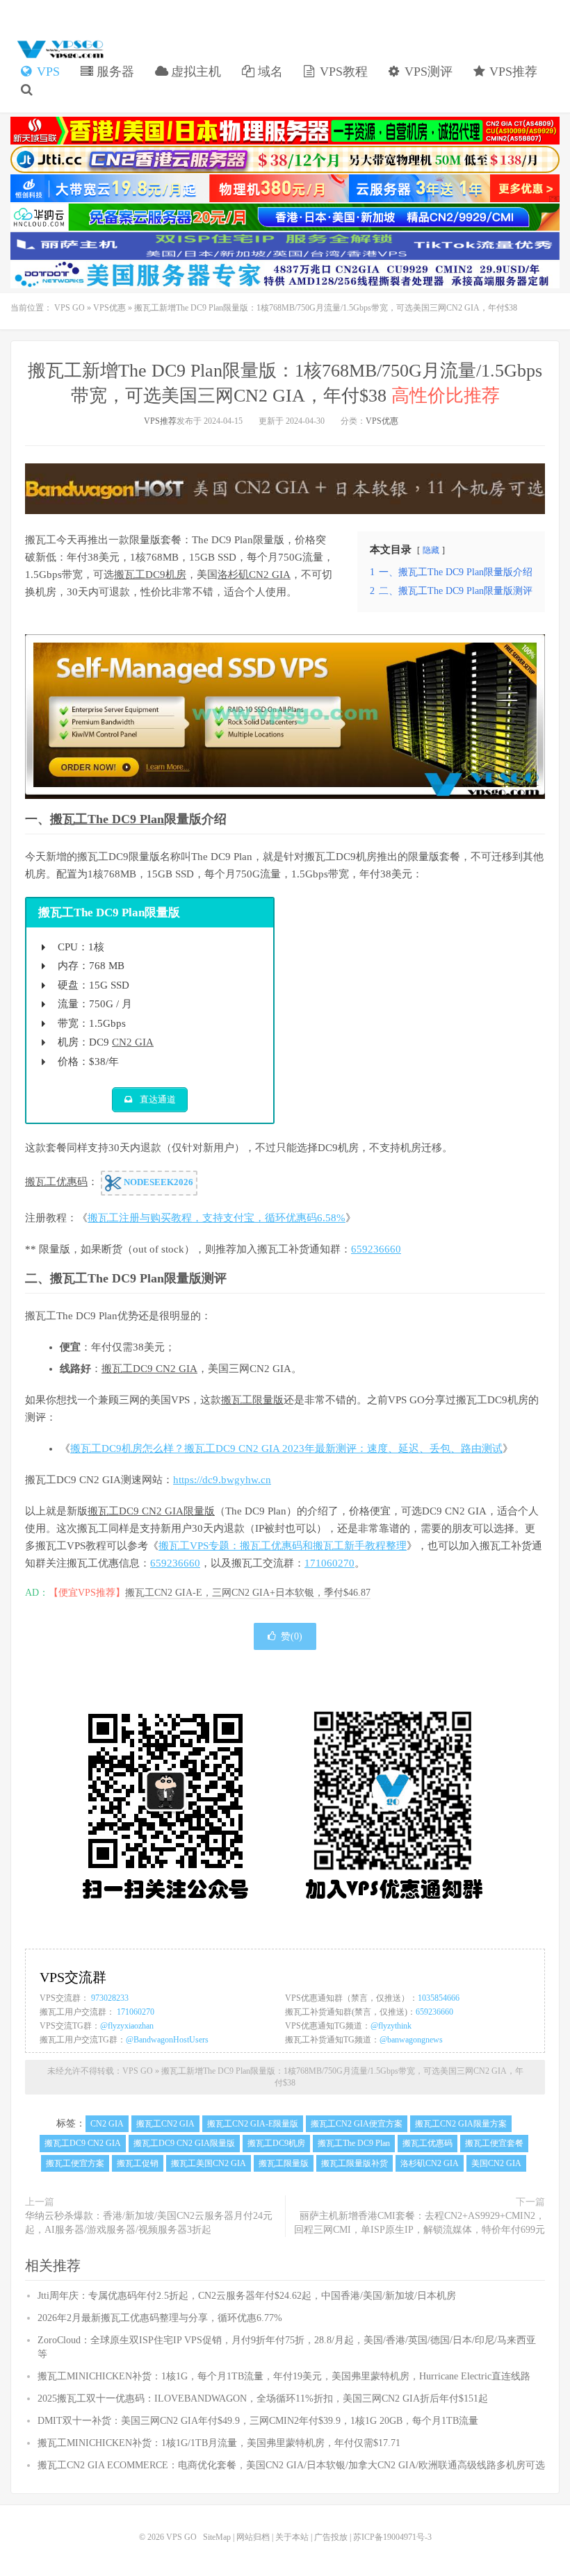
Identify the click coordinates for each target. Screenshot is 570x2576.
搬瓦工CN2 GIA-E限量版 (253, 2124)
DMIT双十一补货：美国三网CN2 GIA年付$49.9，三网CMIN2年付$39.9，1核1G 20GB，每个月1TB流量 (258, 2421)
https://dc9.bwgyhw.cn (222, 1480)
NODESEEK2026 (157, 1182)
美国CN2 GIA (496, 2163)
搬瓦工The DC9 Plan (107, 819)
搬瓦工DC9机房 (150, 575)
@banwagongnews (411, 2040)
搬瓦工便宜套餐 (494, 2143)
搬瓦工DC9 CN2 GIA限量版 (151, 1511)
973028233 (110, 1998)
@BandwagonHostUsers (167, 2040)
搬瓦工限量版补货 (355, 2163)
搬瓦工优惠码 (56, 1182)
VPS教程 (342, 72)
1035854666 (439, 1998)
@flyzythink (391, 2026)
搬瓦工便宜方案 (75, 2163)
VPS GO (59, 49)
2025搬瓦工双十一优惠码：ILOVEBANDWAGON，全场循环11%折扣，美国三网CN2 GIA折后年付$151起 (263, 2399)
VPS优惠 (109, 308)
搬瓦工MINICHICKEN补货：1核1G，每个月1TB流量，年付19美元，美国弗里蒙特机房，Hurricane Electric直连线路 (284, 2376)
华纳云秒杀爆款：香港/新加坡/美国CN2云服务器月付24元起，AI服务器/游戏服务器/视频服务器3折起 (149, 2223)
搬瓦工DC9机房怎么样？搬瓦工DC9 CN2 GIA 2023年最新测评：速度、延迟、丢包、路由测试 (286, 1448)
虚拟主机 (194, 72)
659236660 (376, 1249)
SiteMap (217, 2537)
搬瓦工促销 (138, 2163)
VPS (47, 72)
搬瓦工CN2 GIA (165, 2124)
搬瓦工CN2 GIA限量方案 (461, 2124)
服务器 (114, 72)
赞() (292, 1636)
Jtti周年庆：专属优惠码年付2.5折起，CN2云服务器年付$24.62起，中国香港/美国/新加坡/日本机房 (247, 2296)
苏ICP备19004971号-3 (392, 2537)
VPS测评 (427, 72)
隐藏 (431, 550)
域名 (269, 72)
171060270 (329, 1563)
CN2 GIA (133, 1042)
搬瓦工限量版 (252, 1400)
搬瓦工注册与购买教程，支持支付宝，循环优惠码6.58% (217, 1218)
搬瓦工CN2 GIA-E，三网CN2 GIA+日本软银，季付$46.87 (248, 1593)
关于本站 (292, 2537)
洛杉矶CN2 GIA (254, 575)
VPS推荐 (512, 72)
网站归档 (253, 2537)
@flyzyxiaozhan (127, 2026)
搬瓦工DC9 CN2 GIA (149, 1369)
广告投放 (331, 2537)
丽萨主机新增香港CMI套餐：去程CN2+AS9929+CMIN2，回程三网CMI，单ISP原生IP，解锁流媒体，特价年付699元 (420, 2223)
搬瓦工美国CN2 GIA (209, 2163)
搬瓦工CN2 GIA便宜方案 (357, 2124)
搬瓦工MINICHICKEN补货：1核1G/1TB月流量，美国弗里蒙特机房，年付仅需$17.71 (219, 2443)
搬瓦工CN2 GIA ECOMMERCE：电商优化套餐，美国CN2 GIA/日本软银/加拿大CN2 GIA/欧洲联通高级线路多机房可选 (291, 2465)
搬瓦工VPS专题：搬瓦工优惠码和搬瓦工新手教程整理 (283, 1546)
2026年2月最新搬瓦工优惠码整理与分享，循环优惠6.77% (160, 2318)
